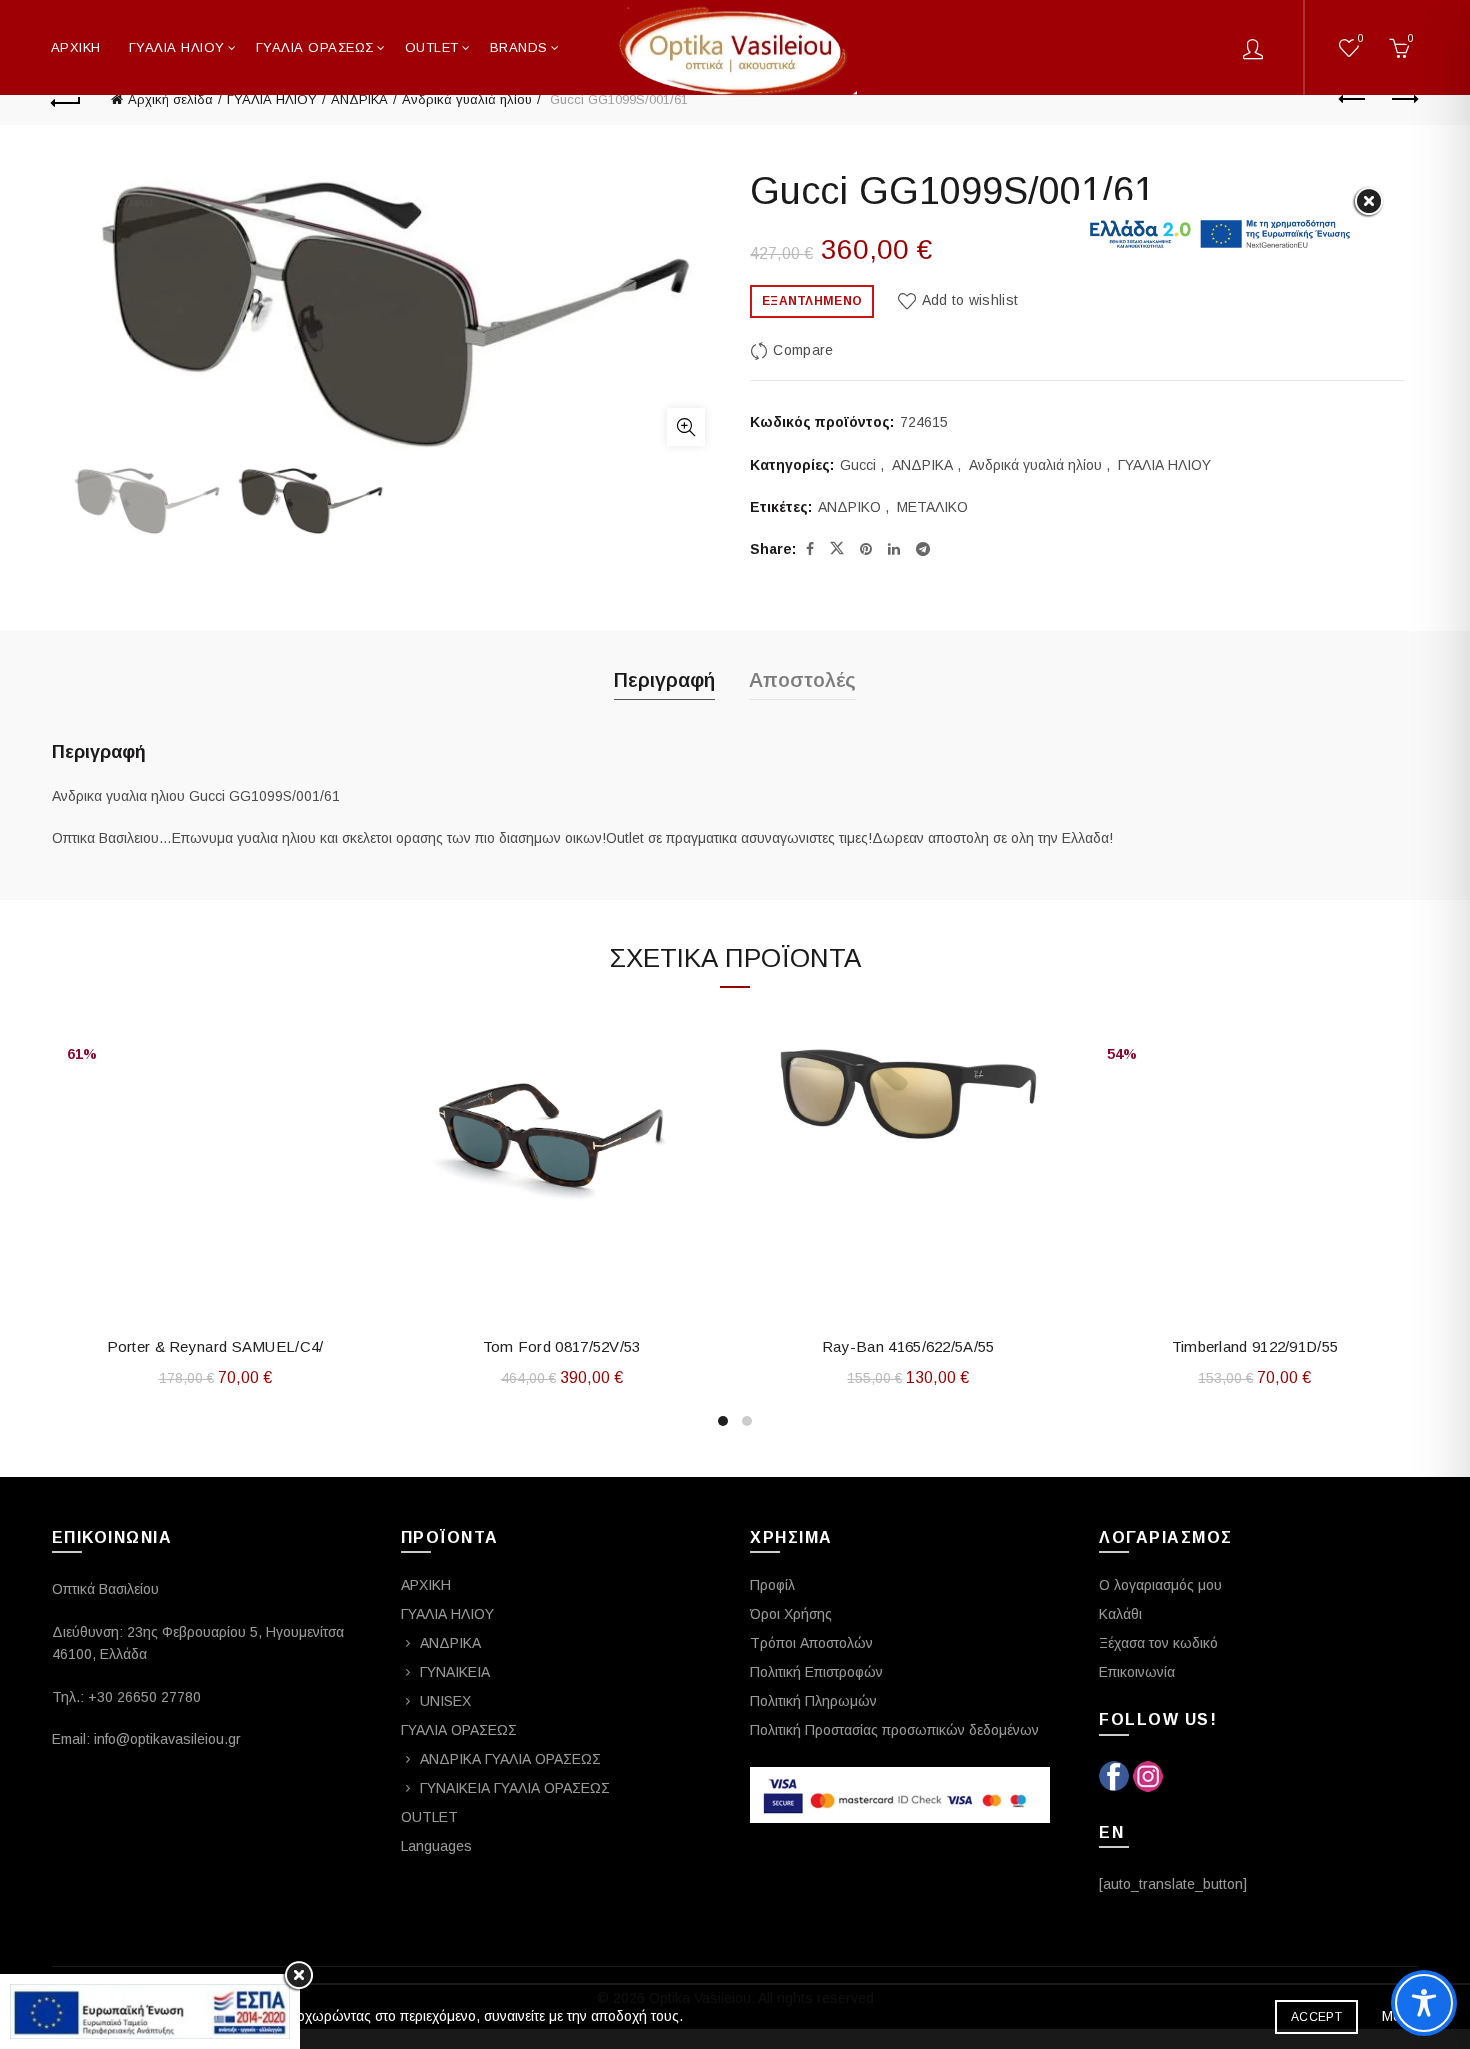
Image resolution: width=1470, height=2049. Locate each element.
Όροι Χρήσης (791, 1614)
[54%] (1255, 1017)
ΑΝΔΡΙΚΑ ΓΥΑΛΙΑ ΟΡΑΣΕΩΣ (510, 1759)
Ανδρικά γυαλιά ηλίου (467, 99)
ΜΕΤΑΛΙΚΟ (932, 507)
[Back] (67, 100)
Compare (803, 350)
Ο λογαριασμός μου (1160, 1585)
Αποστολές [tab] (802, 680)
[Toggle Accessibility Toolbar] (1424, 2003)
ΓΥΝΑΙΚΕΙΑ (455, 1672)
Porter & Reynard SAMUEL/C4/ (215, 1346)
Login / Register (1253, 48)
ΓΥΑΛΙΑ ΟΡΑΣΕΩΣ (315, 47)
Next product (1403, 100)
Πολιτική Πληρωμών (813, 1701)
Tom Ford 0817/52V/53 (562, 1346)
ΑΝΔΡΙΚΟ (849, 507)
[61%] (215, 1017)
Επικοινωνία (1137, 1672)
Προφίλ (772, 1585)
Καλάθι (1120, 1614)
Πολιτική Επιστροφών (816, 1672)
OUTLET (429, 1817)
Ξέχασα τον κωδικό (1158, 1643)
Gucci (858, 465)
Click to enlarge (686, 427)
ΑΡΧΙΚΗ (76, 47)
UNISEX (445, 1701)
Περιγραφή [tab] (664, 680)
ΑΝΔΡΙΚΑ (359, 99)
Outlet (432, 47)
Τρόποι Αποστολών (811, 1643)
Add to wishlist (970, 300)
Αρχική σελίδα (170, 99)
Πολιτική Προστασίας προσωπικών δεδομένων (894, 1730)
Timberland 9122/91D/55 (1255, 1346)
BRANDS (519, 47)
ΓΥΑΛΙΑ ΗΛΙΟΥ (177, 47)
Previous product (1353, 100)
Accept (1316, 2017)
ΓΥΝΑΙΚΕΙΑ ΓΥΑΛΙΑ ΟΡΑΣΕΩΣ (515, 1788)
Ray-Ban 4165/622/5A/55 (908, 1346)
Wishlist (1361, 38)
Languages (436, 1846)
